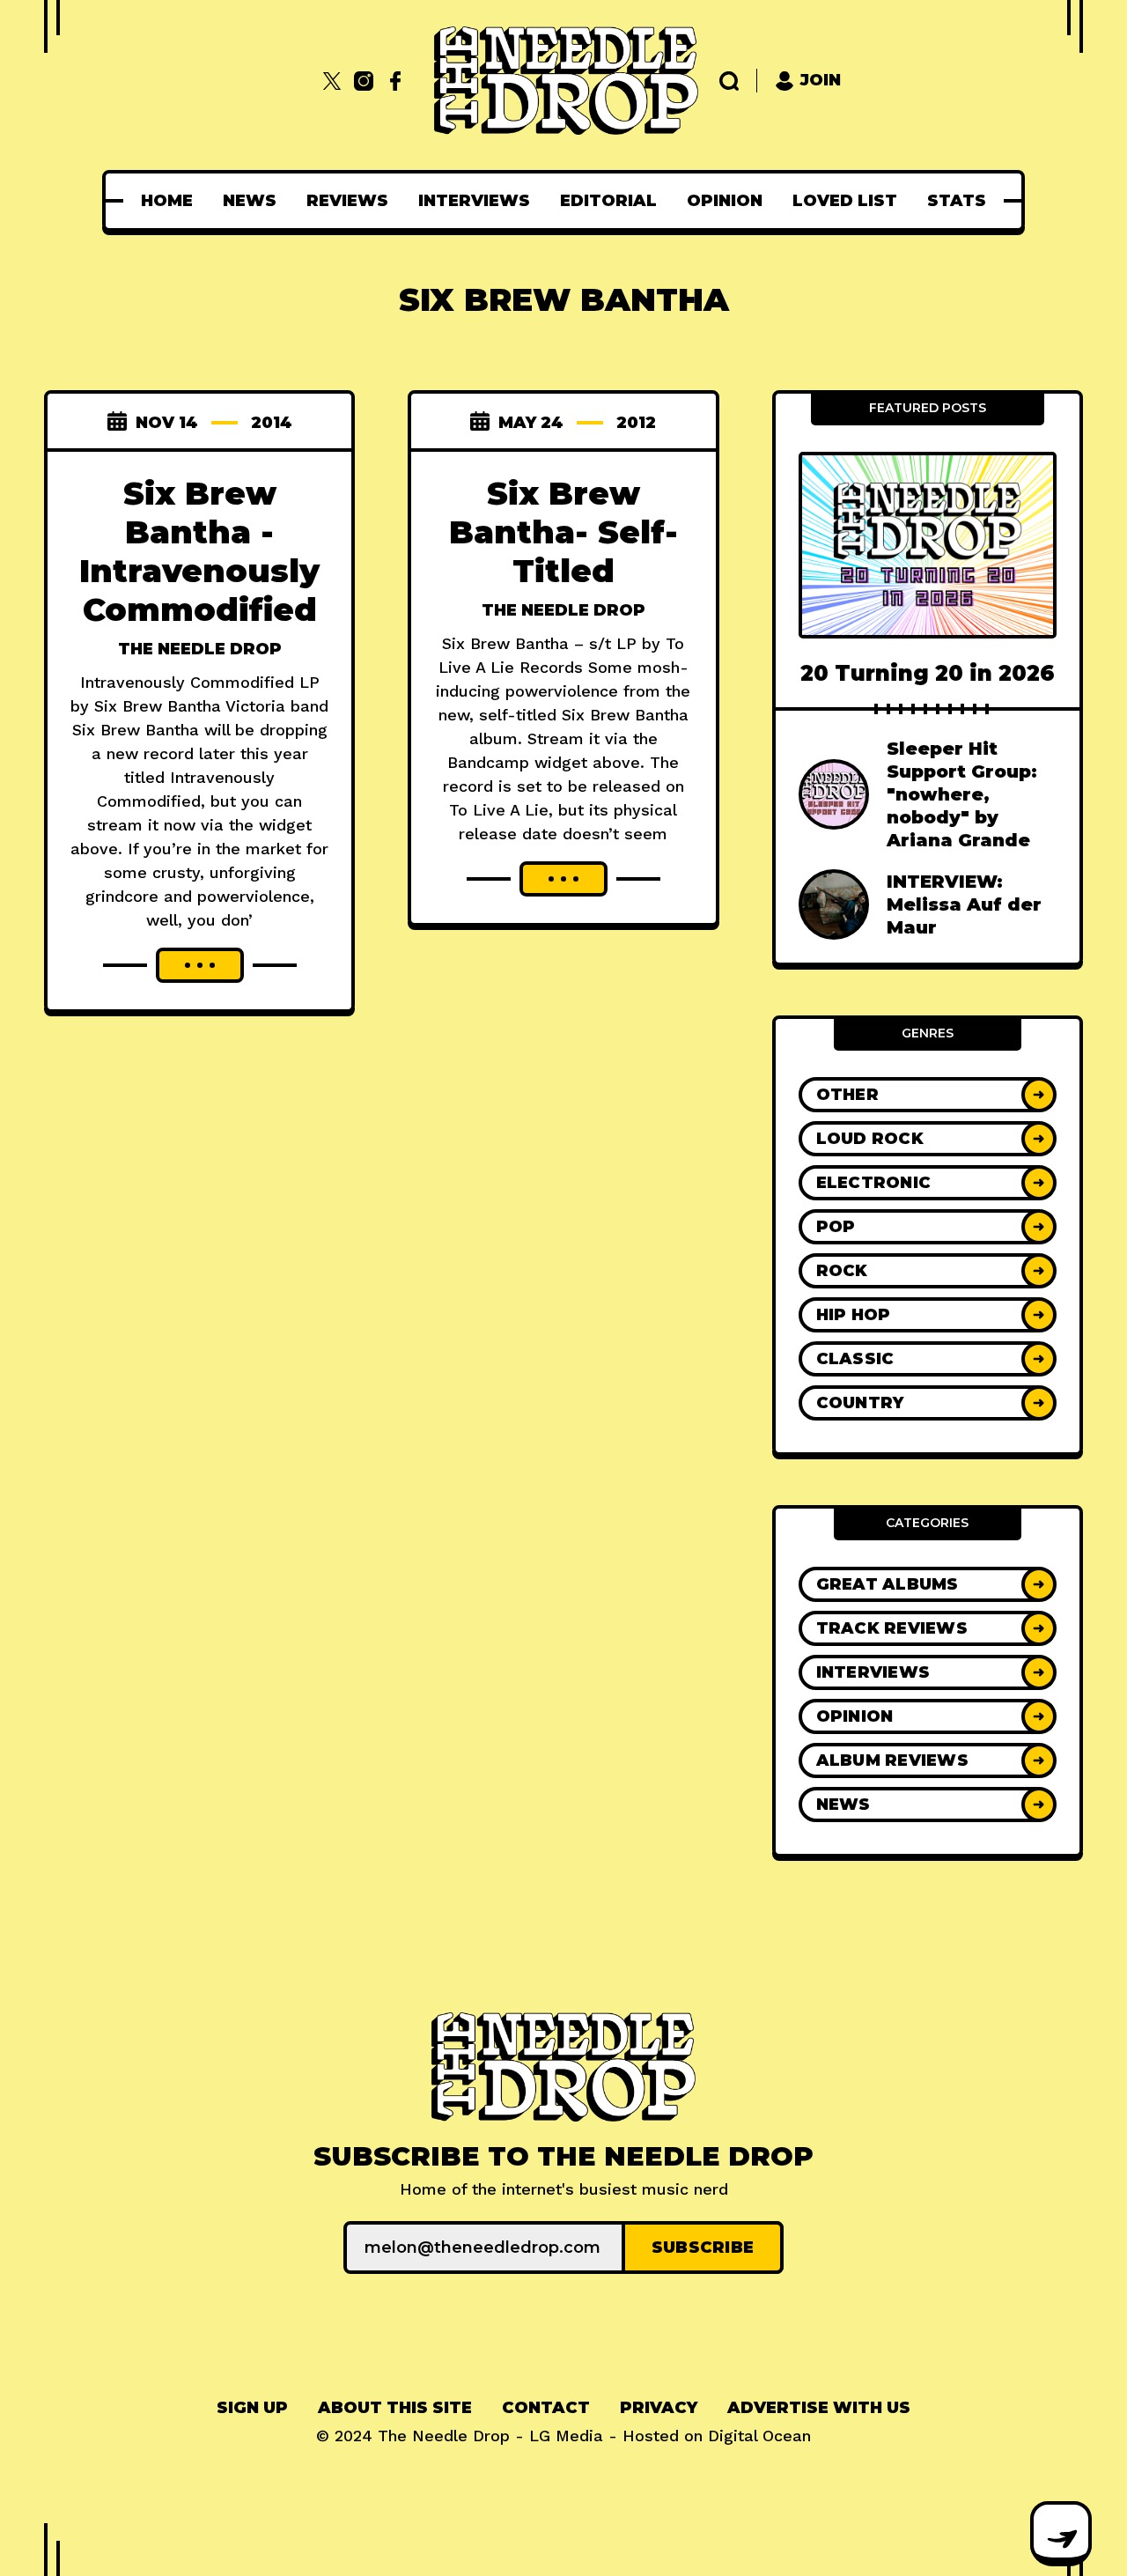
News (250, 201)
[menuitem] (167, 201)
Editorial (608, 201)
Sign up (252, 2408)
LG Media (566, 2436)
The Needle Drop (200, 649)
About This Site (395, 2408)
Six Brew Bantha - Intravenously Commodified (199, 551)
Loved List (845, 201)
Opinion (725, 201)
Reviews (347, 201)
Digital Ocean (759, 2436)
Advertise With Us (819, 2408)
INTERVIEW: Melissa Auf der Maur (964, 904)
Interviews (474, 201)
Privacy (659, 2408)
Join (821, 80)
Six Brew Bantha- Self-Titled (563, 532)
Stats (957, 201)
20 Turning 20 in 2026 (928, 673)
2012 (636, 423)
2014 (272, 423)
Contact (546, 2408)
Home (167, 201)
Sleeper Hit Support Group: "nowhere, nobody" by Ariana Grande (962, 794)
